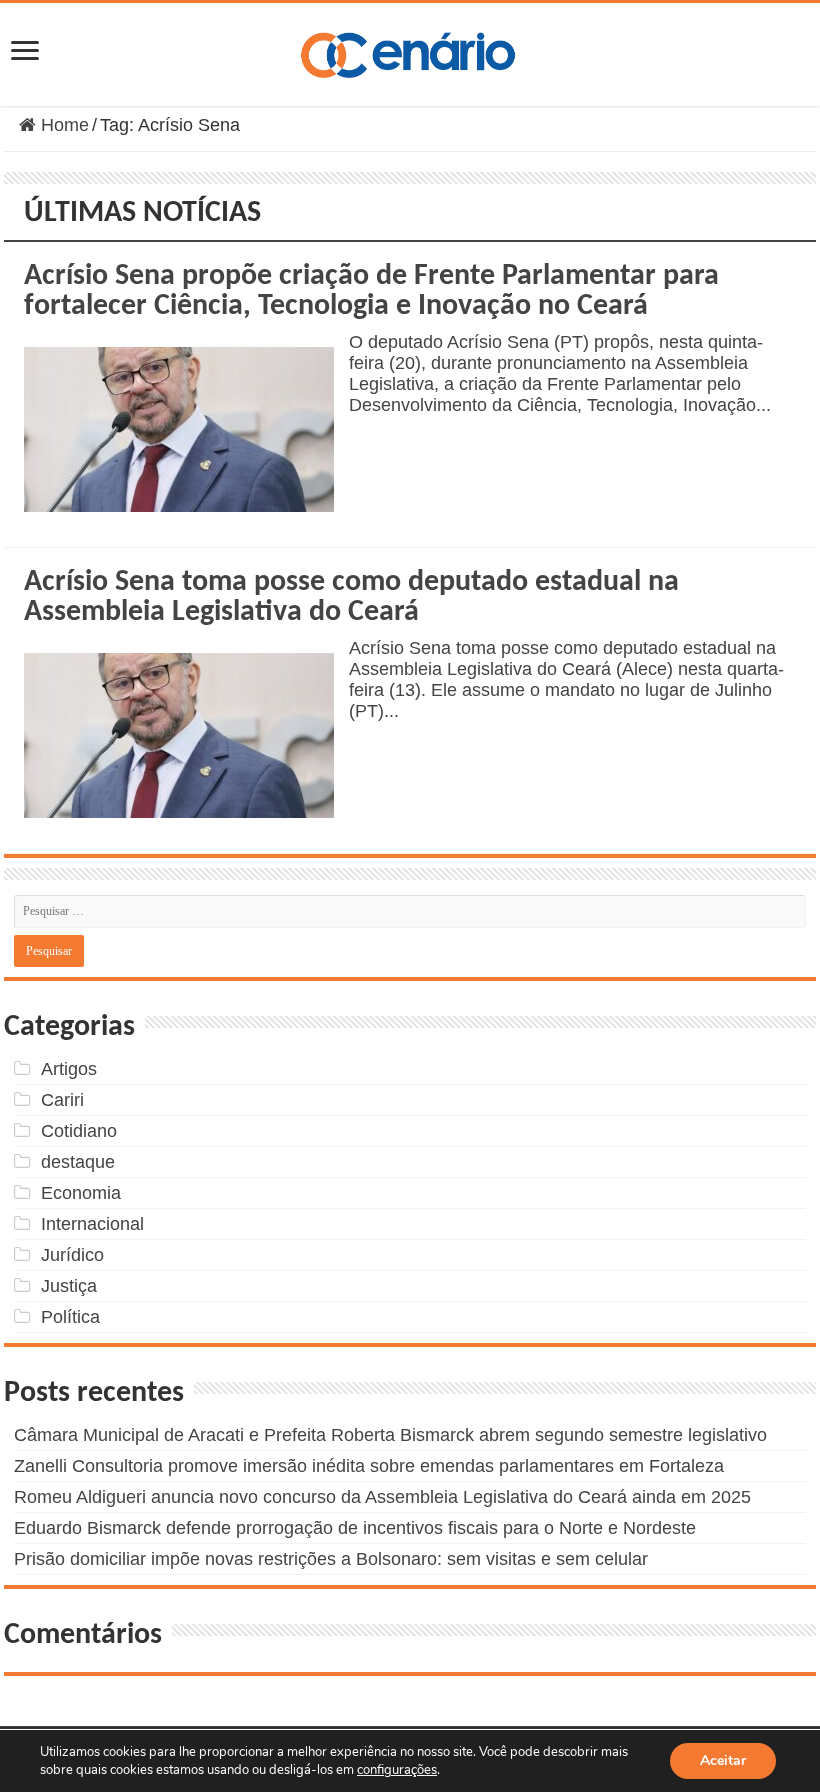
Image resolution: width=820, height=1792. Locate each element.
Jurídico (72, 1255)
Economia (81, 1193)
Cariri (62, 1100)
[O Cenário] (410, 51)
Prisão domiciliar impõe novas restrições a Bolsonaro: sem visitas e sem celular (331, 1559)
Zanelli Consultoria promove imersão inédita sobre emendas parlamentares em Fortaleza (369, 1466)
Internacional (92, 1224)
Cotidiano (79, 1131)
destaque (78, 1162)
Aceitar (723, 1760)
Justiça (69, 1286)
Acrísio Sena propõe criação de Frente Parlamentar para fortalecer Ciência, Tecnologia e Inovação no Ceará (371, 291)
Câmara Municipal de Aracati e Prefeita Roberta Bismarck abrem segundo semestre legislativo (390, 1435)
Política (70, 1317)
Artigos (69, 1069)
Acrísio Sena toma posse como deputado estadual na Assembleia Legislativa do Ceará (351, 597)
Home (62, 125)
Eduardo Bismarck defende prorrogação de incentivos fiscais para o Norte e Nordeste (355, 1528)
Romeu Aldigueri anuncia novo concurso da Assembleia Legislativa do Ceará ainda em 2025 (382, 1497)
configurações (397, 1770)
